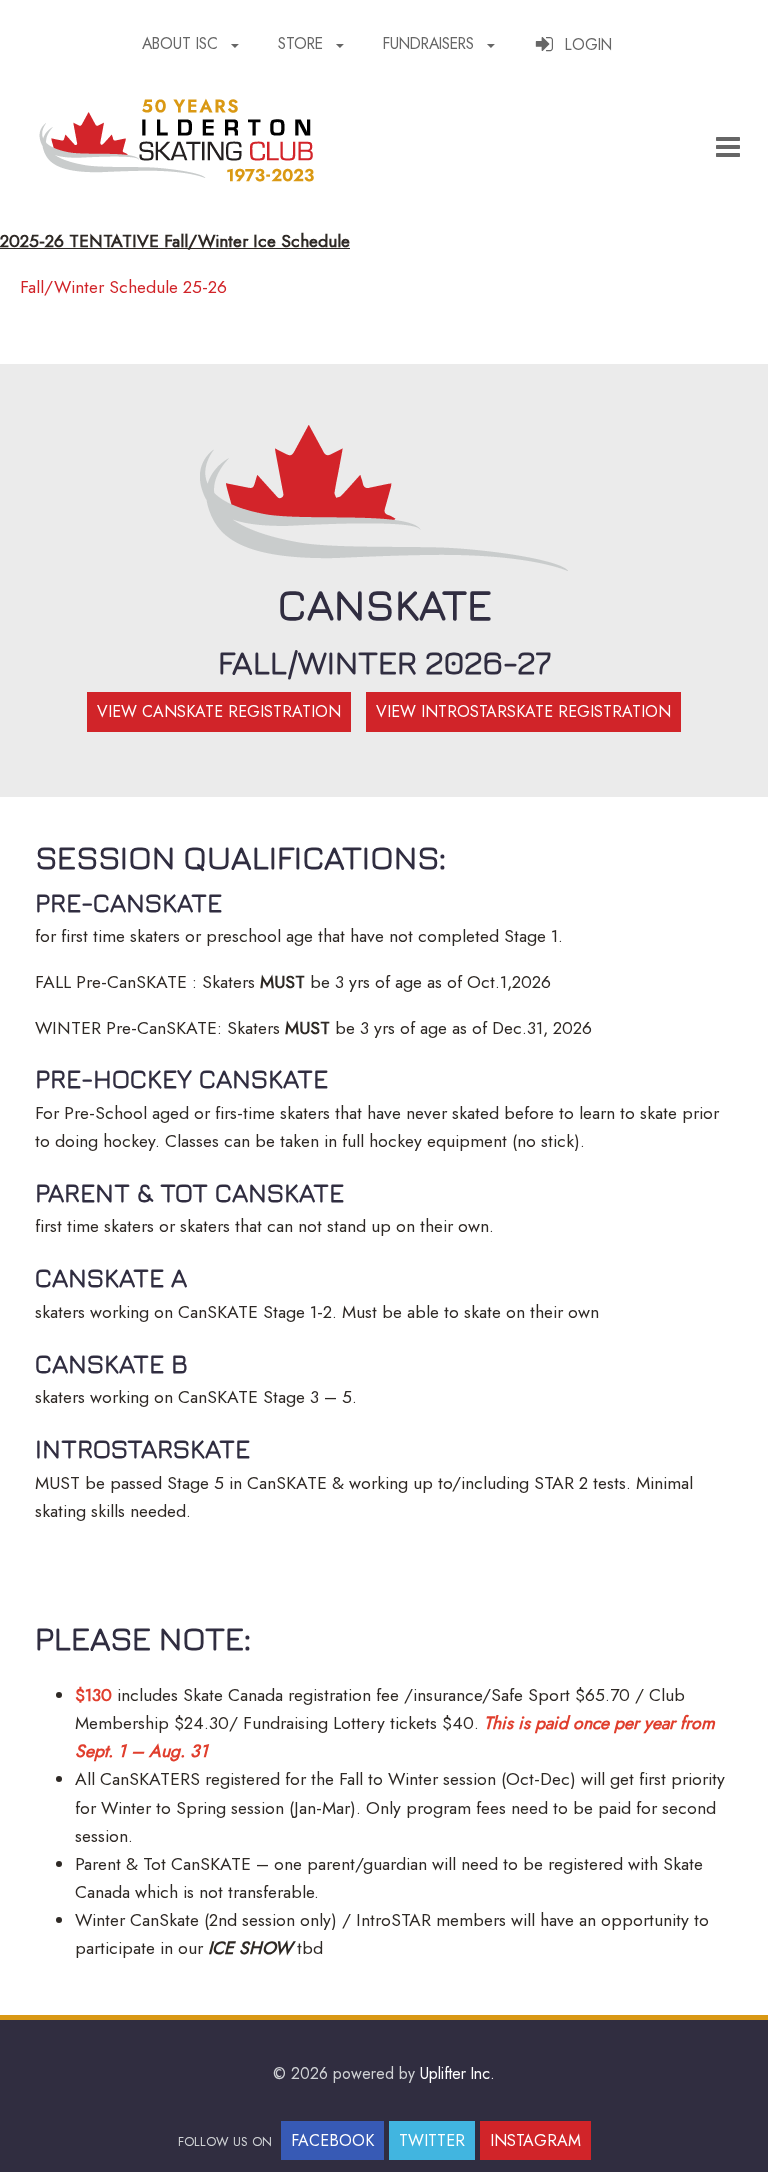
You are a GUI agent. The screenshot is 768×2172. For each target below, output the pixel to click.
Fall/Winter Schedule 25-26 (123, 287)
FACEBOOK (332, 2140)
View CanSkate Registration (219, 711)
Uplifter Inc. (457, 2073)
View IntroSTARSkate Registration (523, 711)
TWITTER (432, 2140)
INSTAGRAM (535, 2140)
